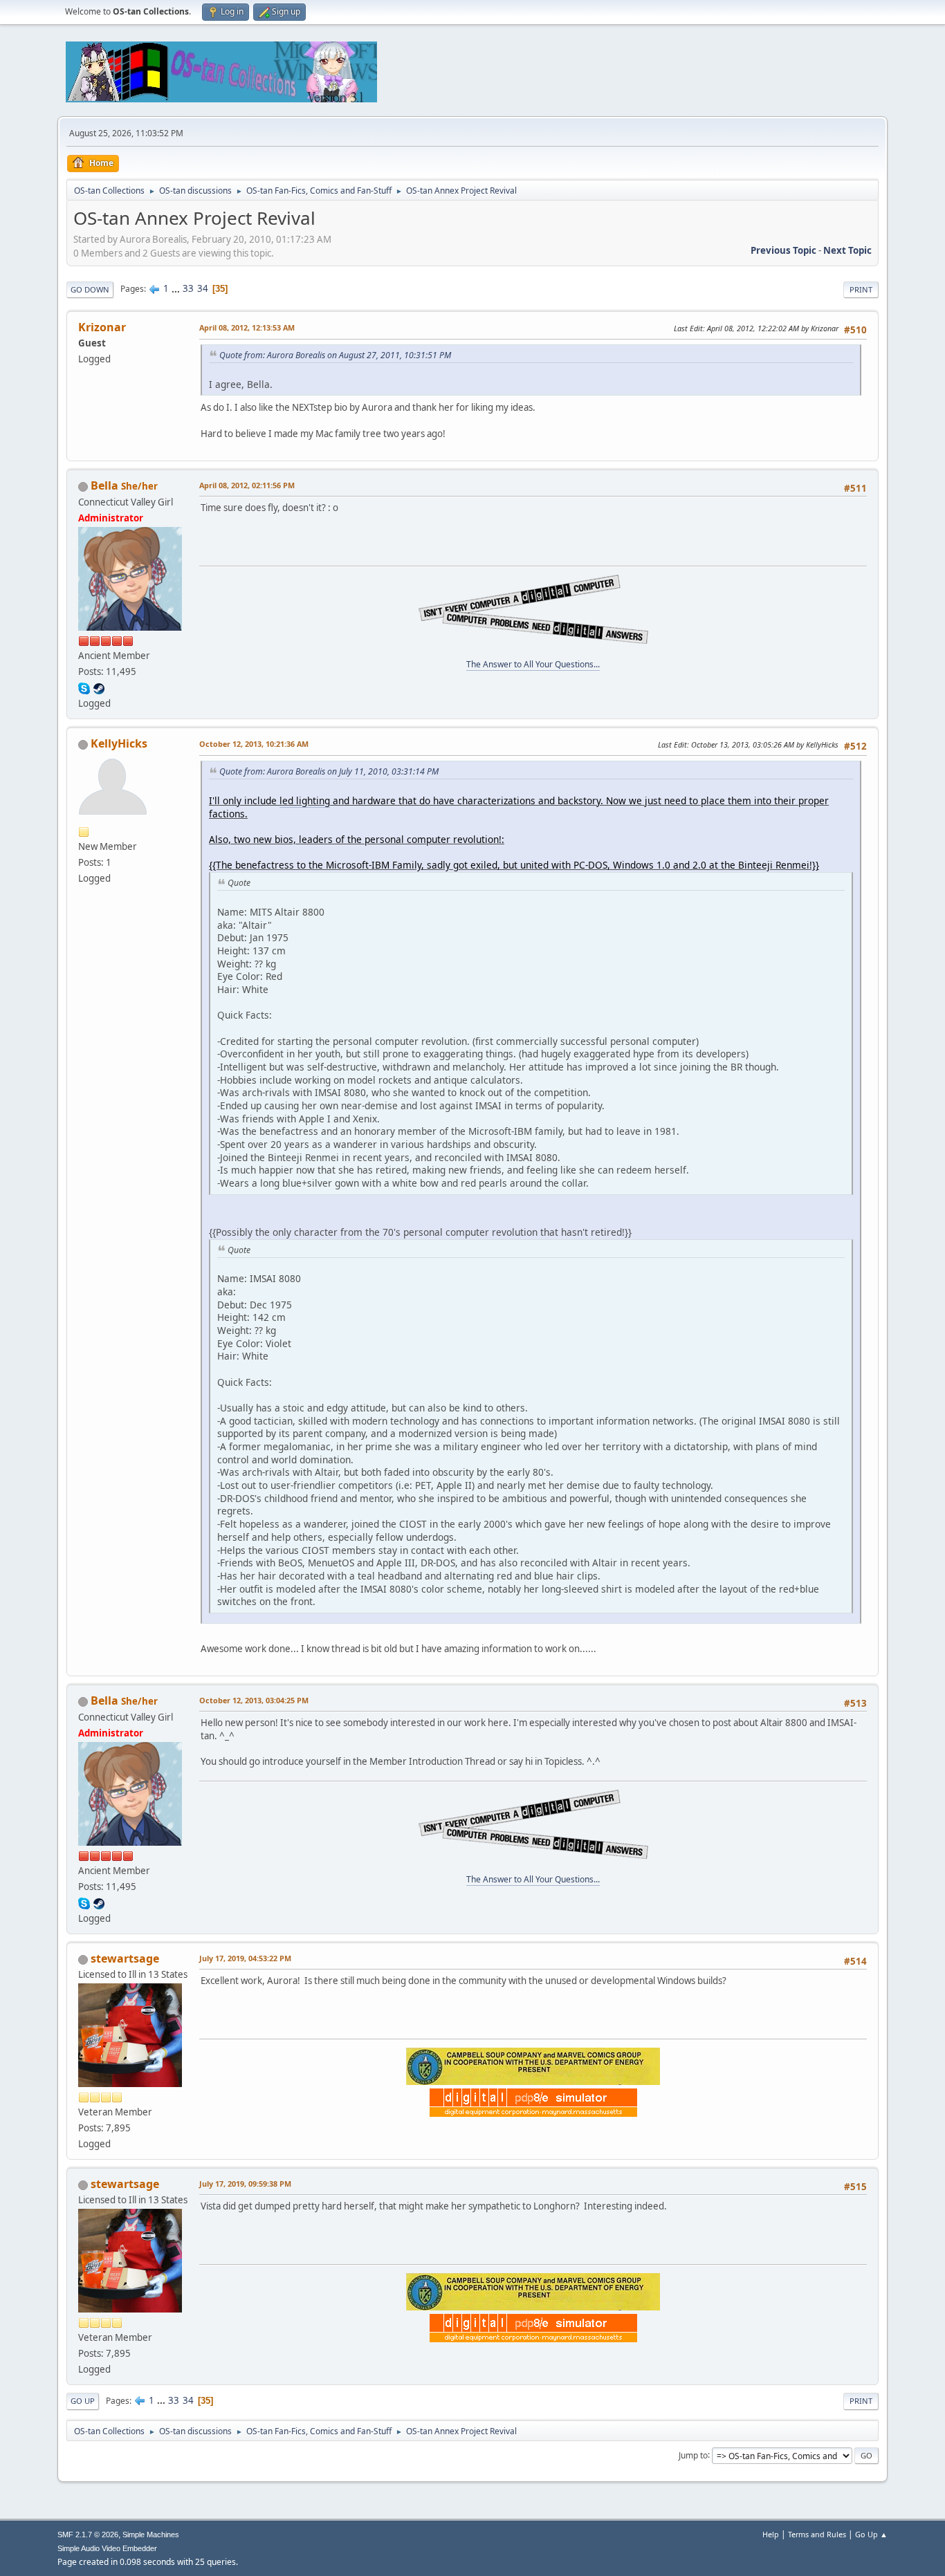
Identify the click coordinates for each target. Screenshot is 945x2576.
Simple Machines (151, 2535)
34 (203, 288)
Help (771, 2534)
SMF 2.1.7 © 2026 (88, 2535)
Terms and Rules (817, 2534)
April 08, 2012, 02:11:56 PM (247, 485)
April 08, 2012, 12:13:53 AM (247, 327)
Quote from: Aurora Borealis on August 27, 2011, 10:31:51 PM (335, 355)
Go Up (83, 2401)
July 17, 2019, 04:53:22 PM (245, 1958)
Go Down (90, 289)
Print (861, 289)
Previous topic (783, 250)
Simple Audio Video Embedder (107, 2548)
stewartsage (125, 1958)
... (177, 288)
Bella (104, 485)
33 (188, 288)
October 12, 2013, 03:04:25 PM (254, 1700)
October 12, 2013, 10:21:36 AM (254, 744)
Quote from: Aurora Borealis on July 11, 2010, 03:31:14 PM (329, 771)
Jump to (693, 2455)
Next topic (847, 250)
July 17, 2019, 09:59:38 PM (245, 2184)
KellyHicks (119, 743)
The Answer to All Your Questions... (533, 664)
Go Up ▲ (871, 2534)
